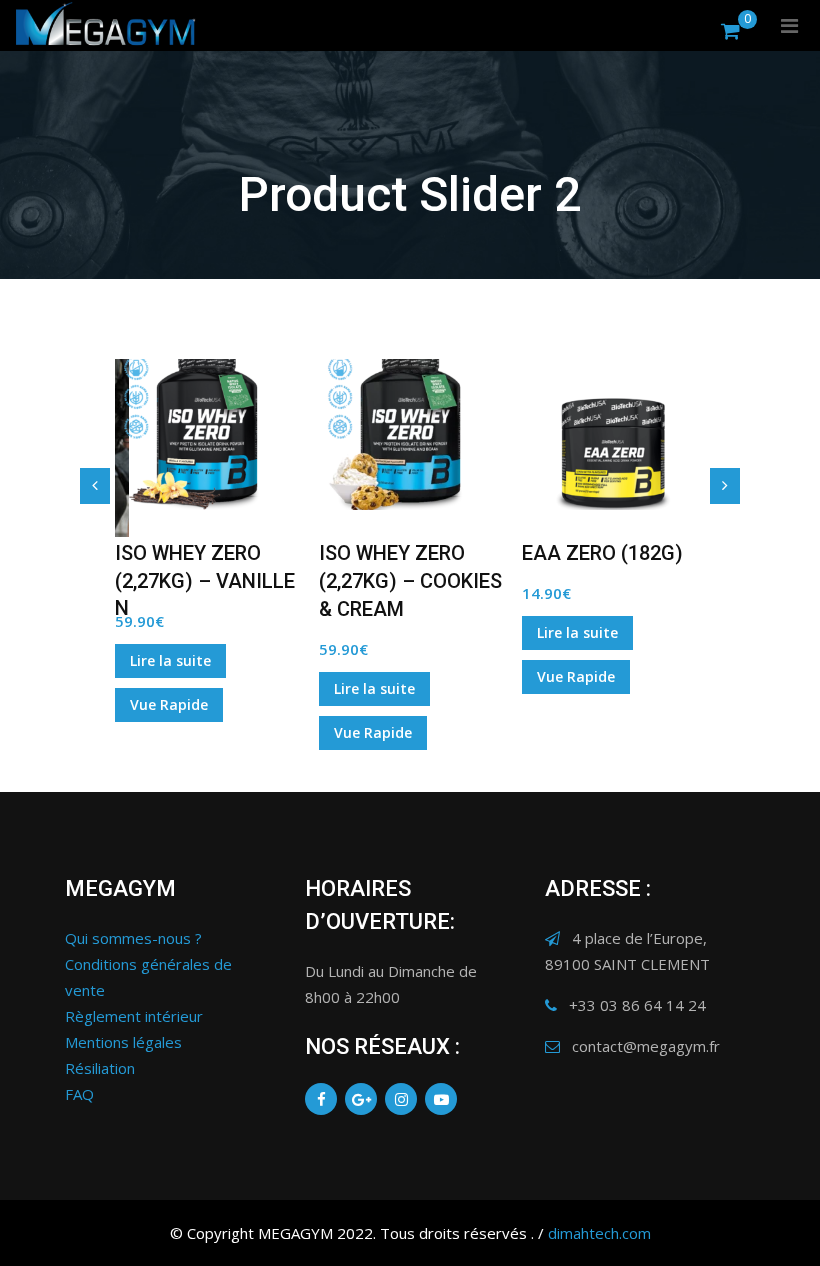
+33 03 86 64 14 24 (637, 1005)
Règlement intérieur (134, 1016)
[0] (730, 30)
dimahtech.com (599, 1233)
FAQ (79, 1094)
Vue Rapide (169, 704)
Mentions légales (123, 1042)
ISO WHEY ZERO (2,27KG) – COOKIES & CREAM (410, 581)
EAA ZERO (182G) (602, 553)
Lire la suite (170, 660)
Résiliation (100, 1068)
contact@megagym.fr (646, 1046)
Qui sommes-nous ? (133, 938)
